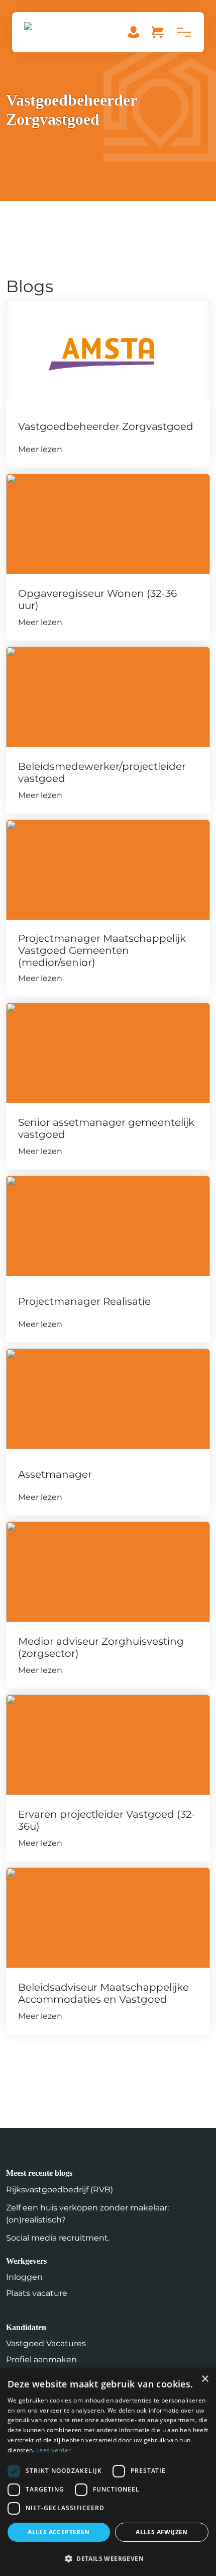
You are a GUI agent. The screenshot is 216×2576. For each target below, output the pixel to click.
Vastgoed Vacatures (46, 2343)
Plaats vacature (37, 2293)
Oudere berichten (42, 2046)
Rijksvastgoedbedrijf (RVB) (60, 2190)
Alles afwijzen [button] (162, 2532)
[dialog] (108, 2472)
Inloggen (24, 2277)
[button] (108, 2558)
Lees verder (53, 2450)
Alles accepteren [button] (59, 2532)
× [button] (205, 2379)
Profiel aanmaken (41, 2360)
